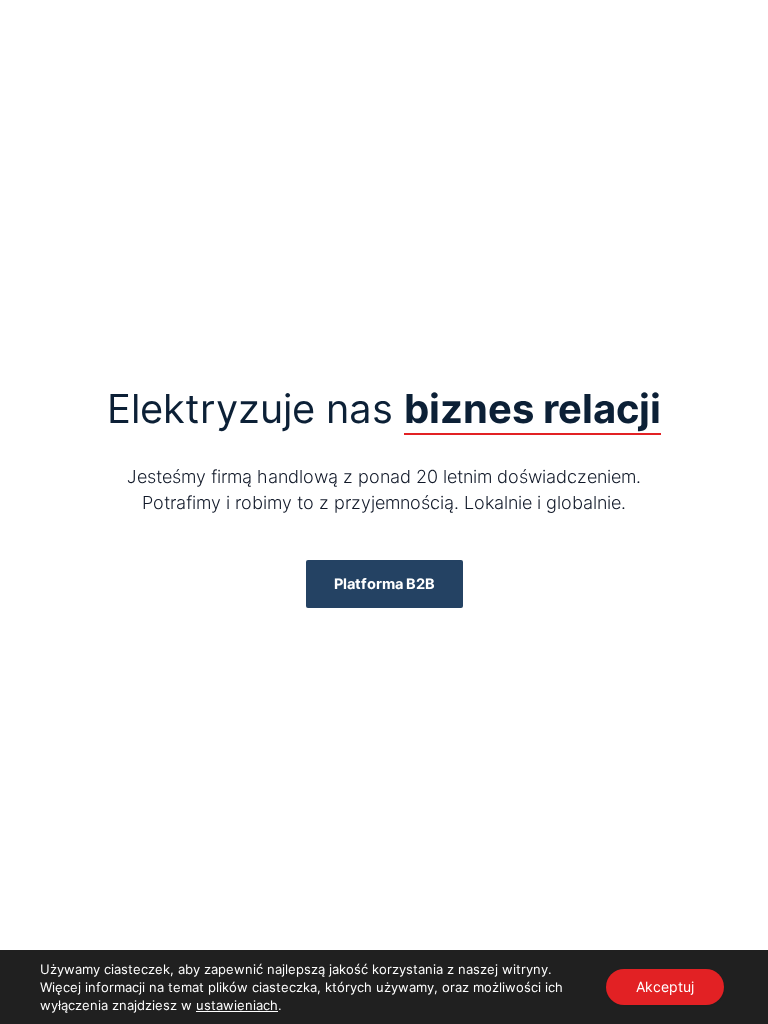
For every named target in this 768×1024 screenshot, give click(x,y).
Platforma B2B (384, 584)
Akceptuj (665, 986)
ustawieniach (237, 1005)
